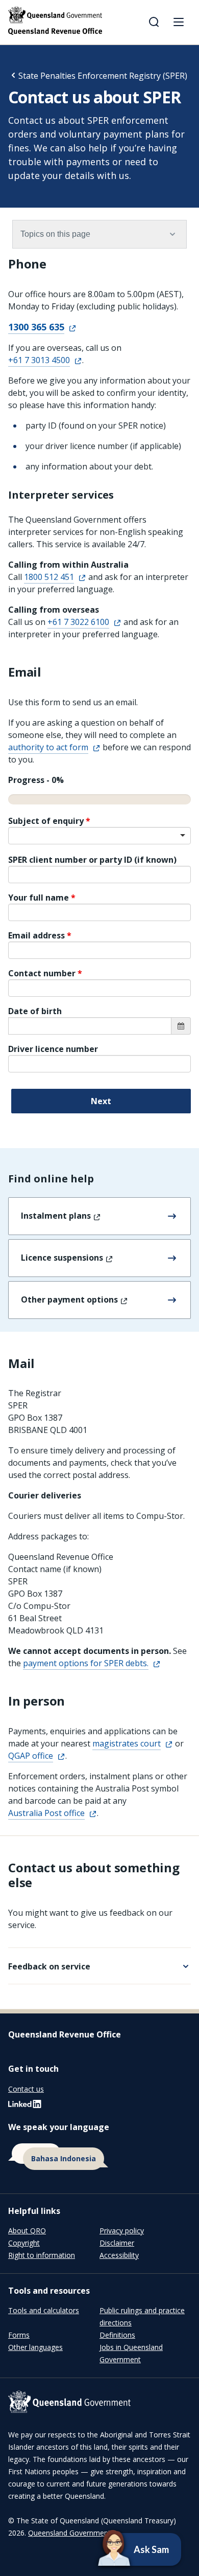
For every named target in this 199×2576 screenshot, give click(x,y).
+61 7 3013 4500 (39, 360)
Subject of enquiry (47, 821)
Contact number (43, 973)
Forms (19, 2335)
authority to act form (48, 747)
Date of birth (35, 1011)
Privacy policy (122, 2231)
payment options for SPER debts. (86, 1663)
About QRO (27, 2231)
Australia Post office (46, 1813)
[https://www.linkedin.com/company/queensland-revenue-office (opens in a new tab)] (25, 2106)
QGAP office (31, 1756)
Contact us (26, 2089)
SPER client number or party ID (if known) (92, 860)
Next (101, 1101)
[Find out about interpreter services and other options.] (99, 2157)
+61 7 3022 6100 (78, 622)
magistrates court (127, 1743)
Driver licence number (53, 1049)
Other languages (35, 2347)
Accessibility (119, 2255)
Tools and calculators (44, 2310)
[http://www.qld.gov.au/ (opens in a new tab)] (99, 2403)
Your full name (40, 898)
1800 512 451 (49, 577)
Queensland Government (69, 2533)
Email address (38, 935)
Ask (123, 2549)
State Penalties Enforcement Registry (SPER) (103, 76)
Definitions (117, 2335)
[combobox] (99, 836)
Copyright (24, 2243)
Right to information (42, 2255)
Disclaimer (117, 2243)
